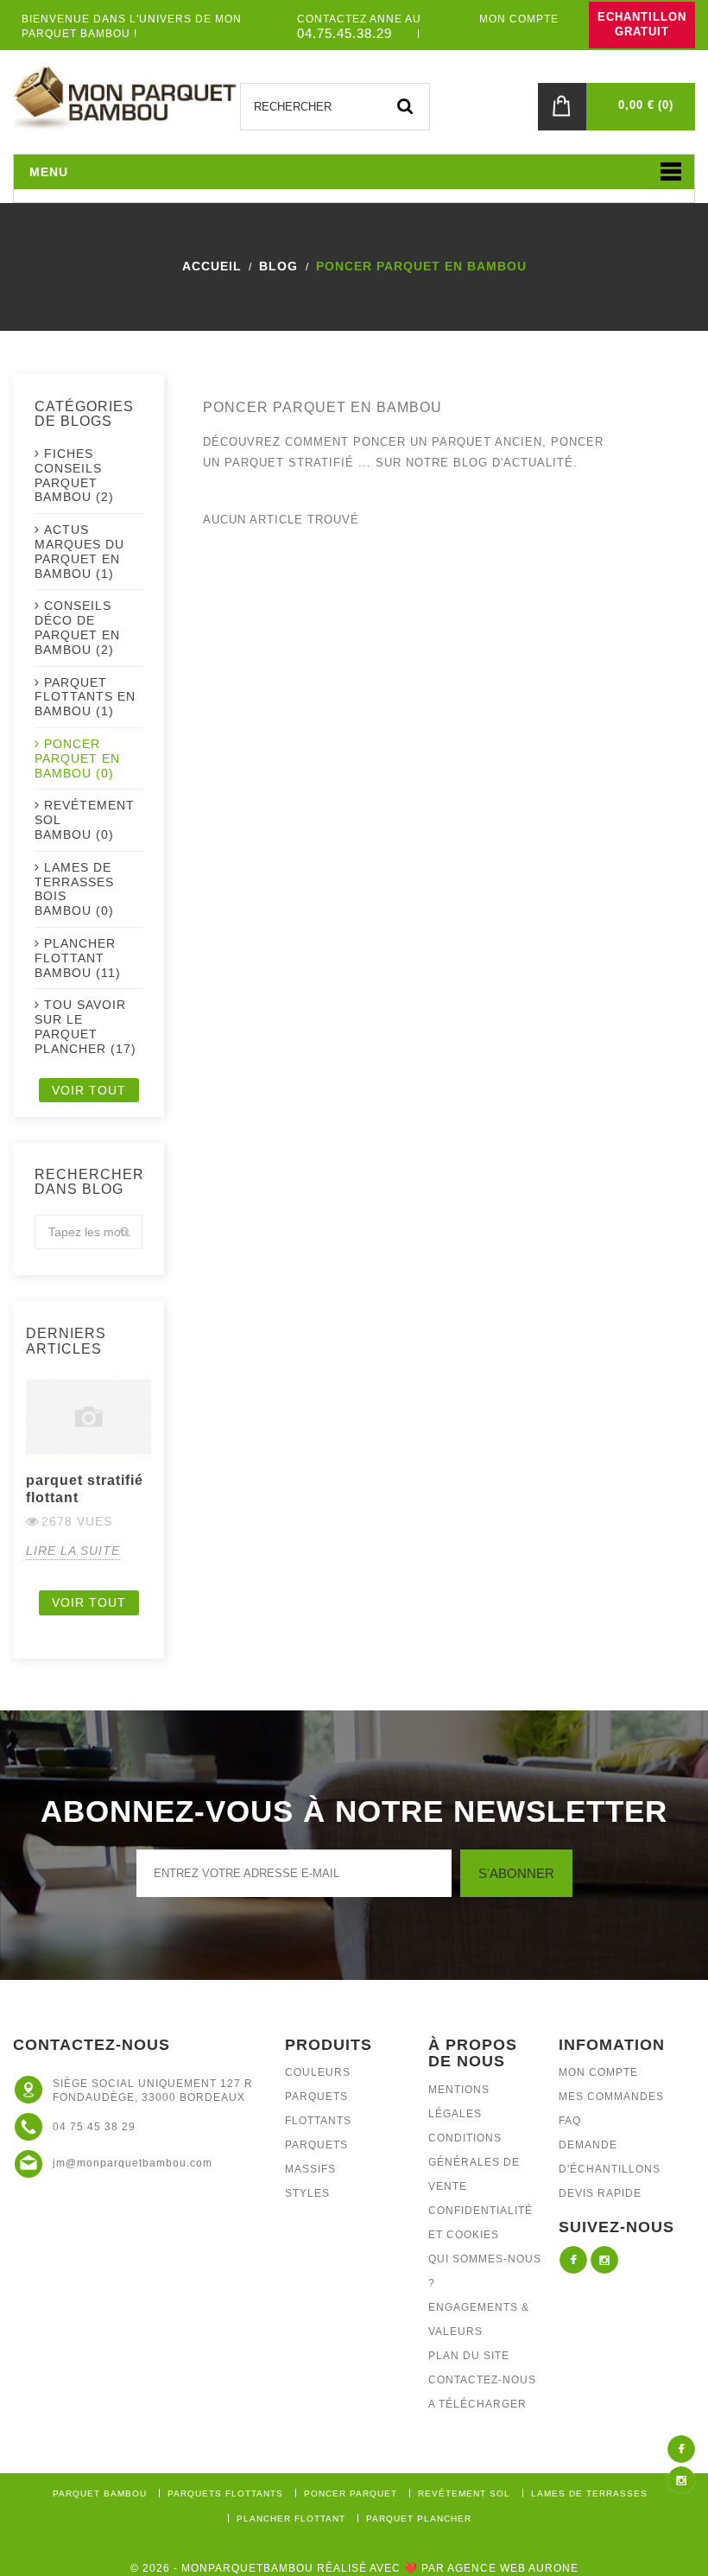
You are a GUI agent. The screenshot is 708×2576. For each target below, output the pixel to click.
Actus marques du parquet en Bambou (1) (79, 551)
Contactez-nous (482, 2380)
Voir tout (89, 1090)
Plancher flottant (291, 2519)
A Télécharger (477, 2404)
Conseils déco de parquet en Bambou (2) (77, 627)
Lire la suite (73, 1551)
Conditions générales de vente (474, 2162)
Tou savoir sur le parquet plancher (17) (85, 1026)
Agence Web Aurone (513, 2568)
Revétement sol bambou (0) (85, 820)
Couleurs (318, 2072)
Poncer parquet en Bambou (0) (77, 758)
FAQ (570, 2121)
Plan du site (469, 2356)
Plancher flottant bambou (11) (78, 958)
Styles (307, 2193)
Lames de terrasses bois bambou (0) (74, 889)
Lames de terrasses (589, 2494)
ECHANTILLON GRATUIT (642, 24)
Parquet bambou (100, 2494)
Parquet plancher (419, 2519)
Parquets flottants (225, 2494)
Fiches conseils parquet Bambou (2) (74, 475)
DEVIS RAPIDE (600, 2193)
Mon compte (598, 2072)
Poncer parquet (351, 2494)
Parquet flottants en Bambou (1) (85, 697)
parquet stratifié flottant (85, 1489)
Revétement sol (464, 2494)
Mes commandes (611, 2097)
